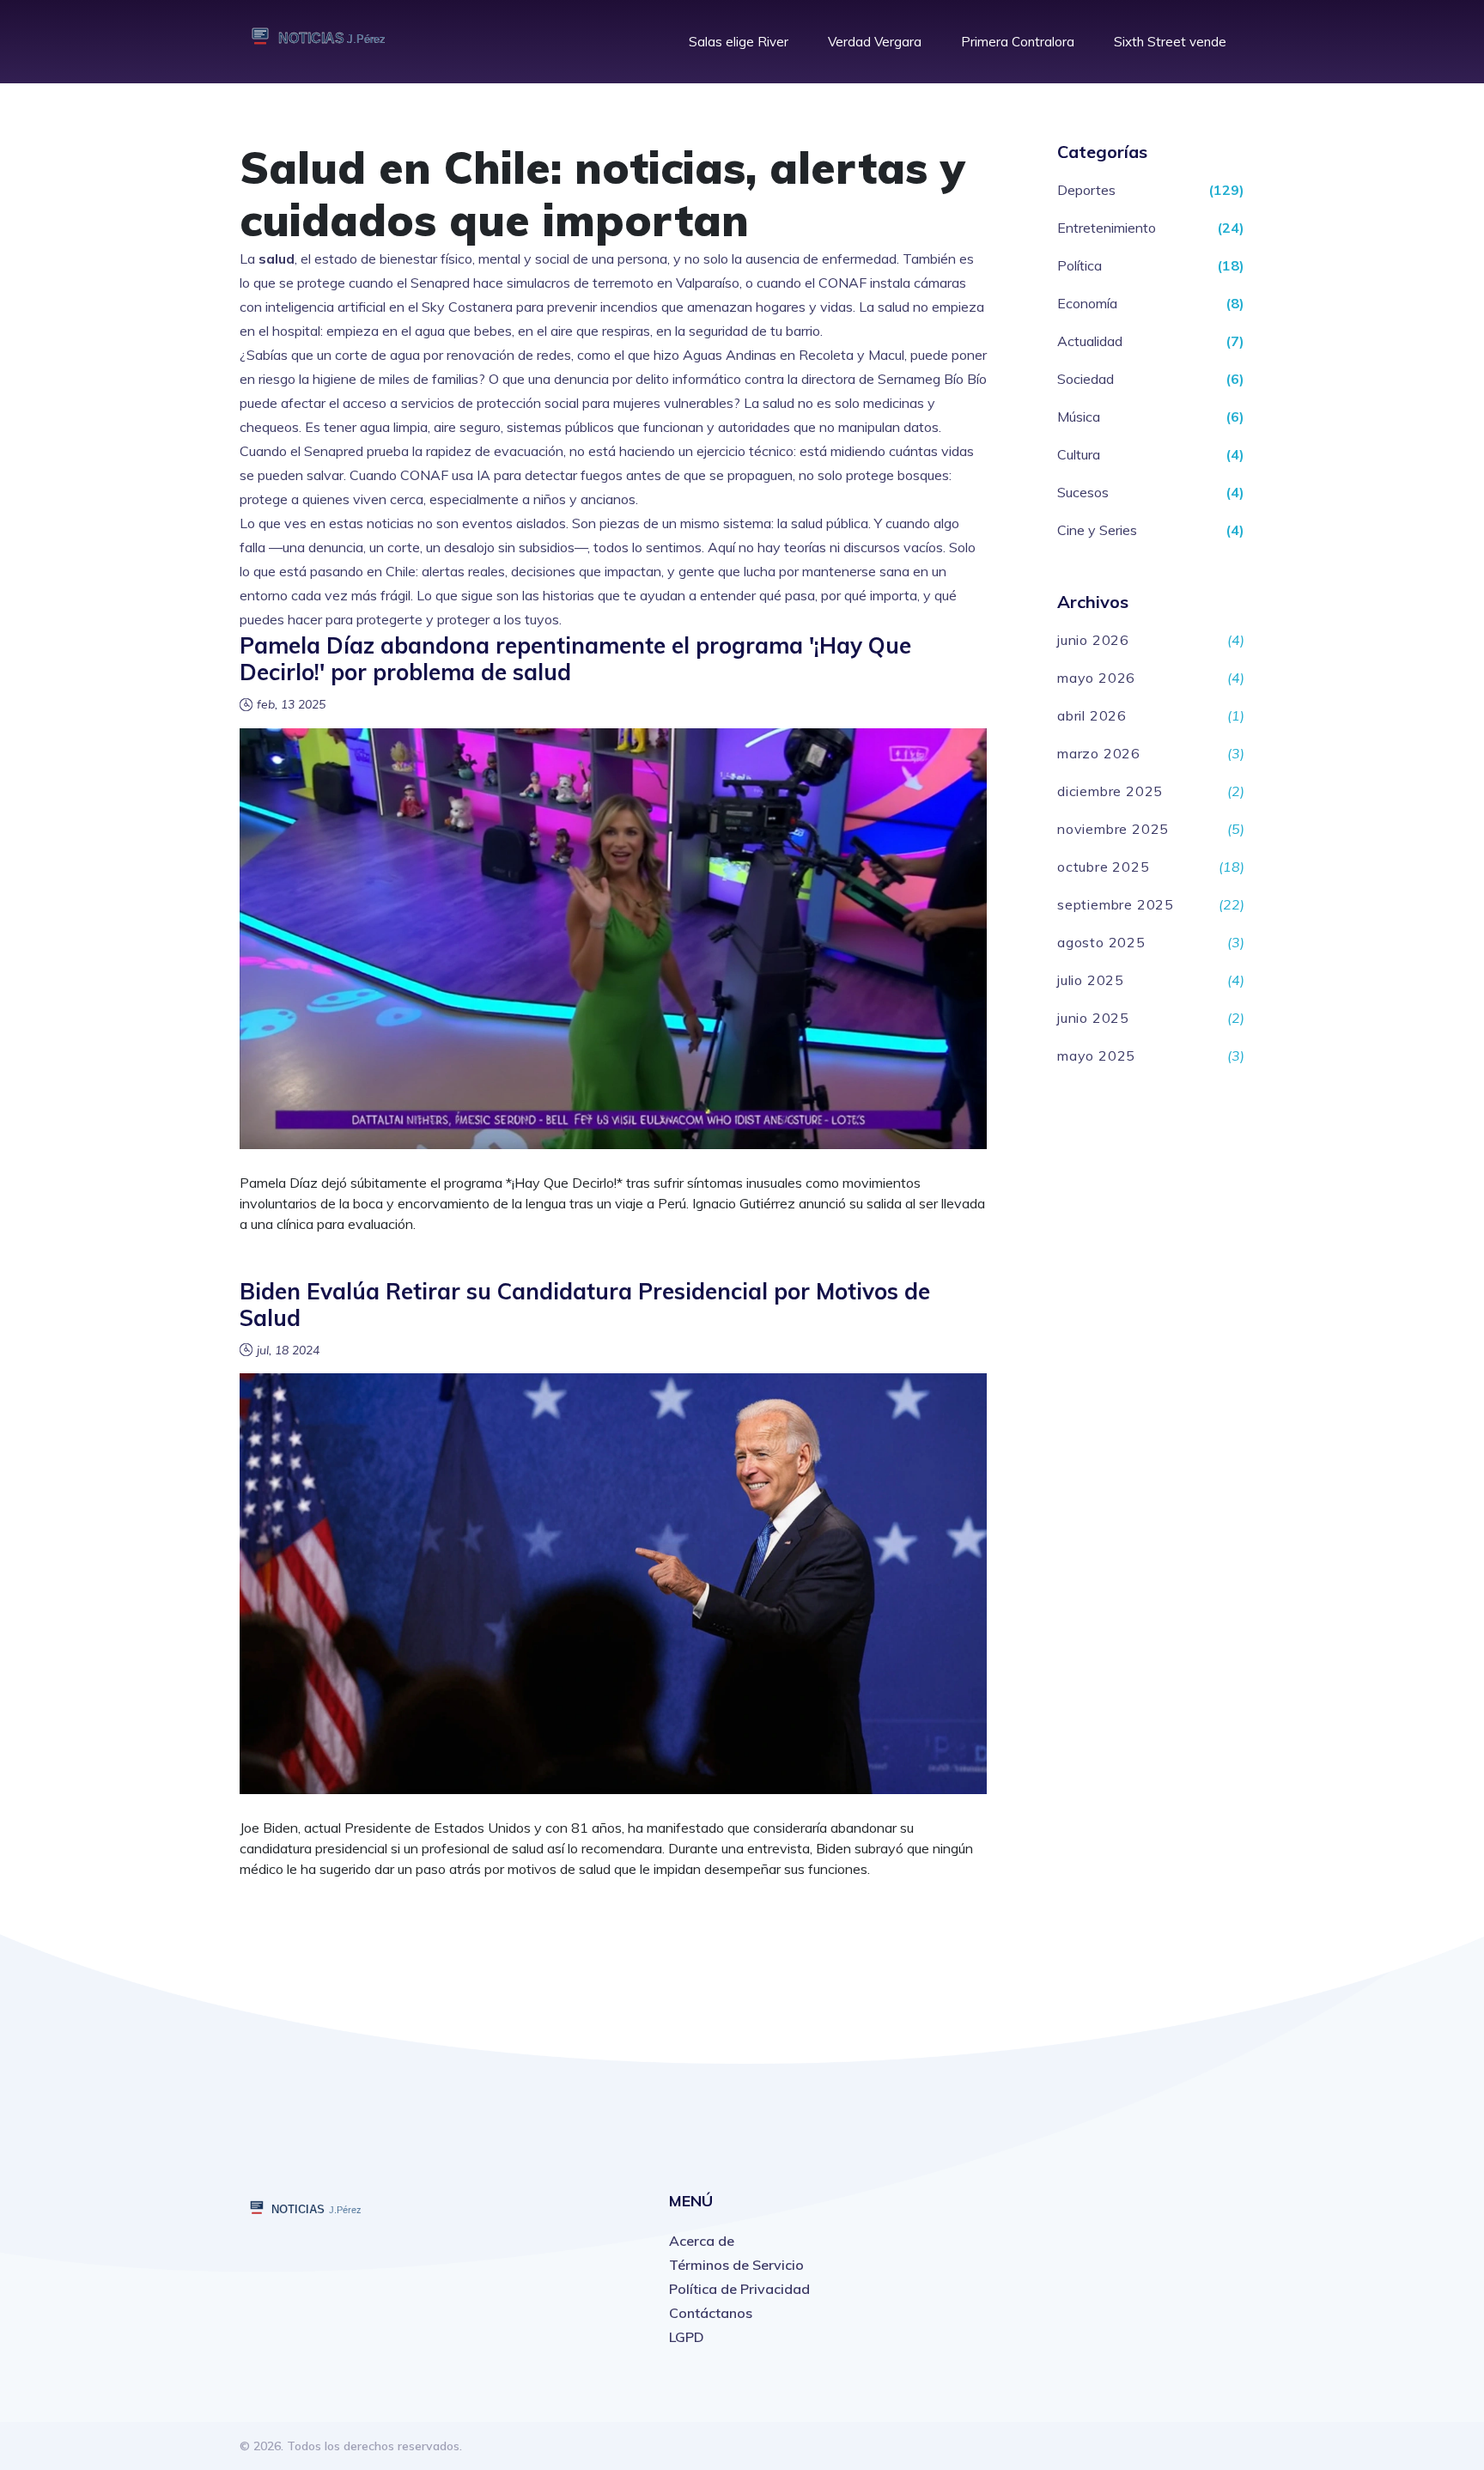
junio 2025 (1093, 1018)
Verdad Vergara (875, 42)
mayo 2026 (1096, 678)
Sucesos (1083, 492)
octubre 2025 (1104, 867)
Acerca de (702, 2241)
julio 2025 (1091, 980)
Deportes (1086, 190)
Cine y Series (1097, 530)
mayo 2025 (1096, 1056)
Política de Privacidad (739, 2289)
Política (1080, 265)
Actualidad (1090, 341)
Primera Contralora (1018, 42)
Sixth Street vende (1170, 42)
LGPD (687, 2337)
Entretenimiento (1107, 228)
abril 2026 (1092, 715)
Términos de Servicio (736, 2265)
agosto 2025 (1101, 942)
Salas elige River (739, 42)
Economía (1087, 303)
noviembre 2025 (1113, 829)
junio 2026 (1093, 640)
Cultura (1079, 454)
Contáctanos (711, 2313)
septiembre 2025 (1116, 904)
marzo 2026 (1099, 753)
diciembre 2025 (1110, 791)
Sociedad (1086, 379)
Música (1079, 417)
